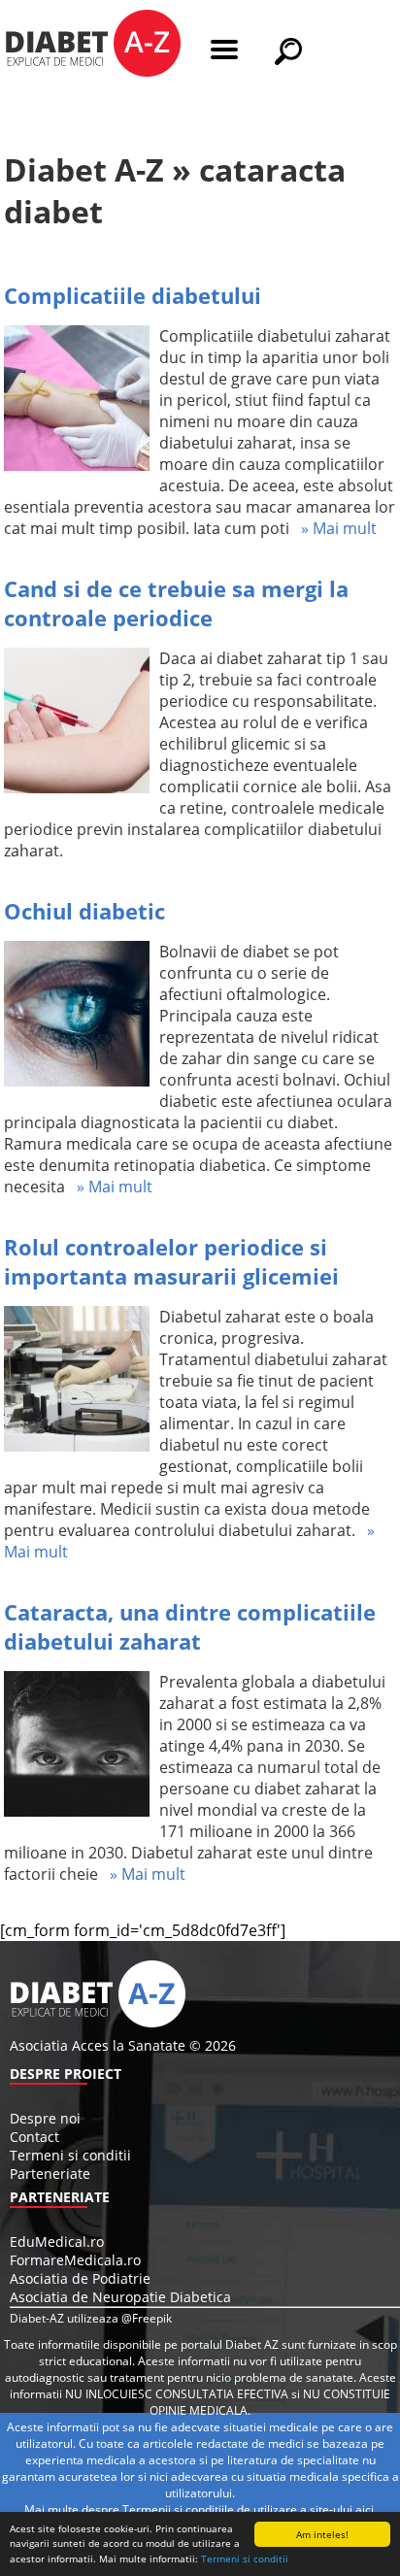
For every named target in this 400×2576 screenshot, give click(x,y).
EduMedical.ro (57, 2241)
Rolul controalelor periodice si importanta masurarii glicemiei (171, 1261)
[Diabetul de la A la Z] (93, 46)
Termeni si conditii (245, 2559)
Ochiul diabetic (84, 911)
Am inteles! (322, 2534)
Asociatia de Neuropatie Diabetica (120, 2297)
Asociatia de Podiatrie (80, 2278)
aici (365, 2509)
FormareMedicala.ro (75, 2260)
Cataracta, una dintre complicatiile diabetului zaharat (190, 1626)
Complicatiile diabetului (133, 295)
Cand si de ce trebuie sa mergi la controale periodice (176, 603)
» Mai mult (333, 528)
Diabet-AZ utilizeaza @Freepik (91, 2318)
